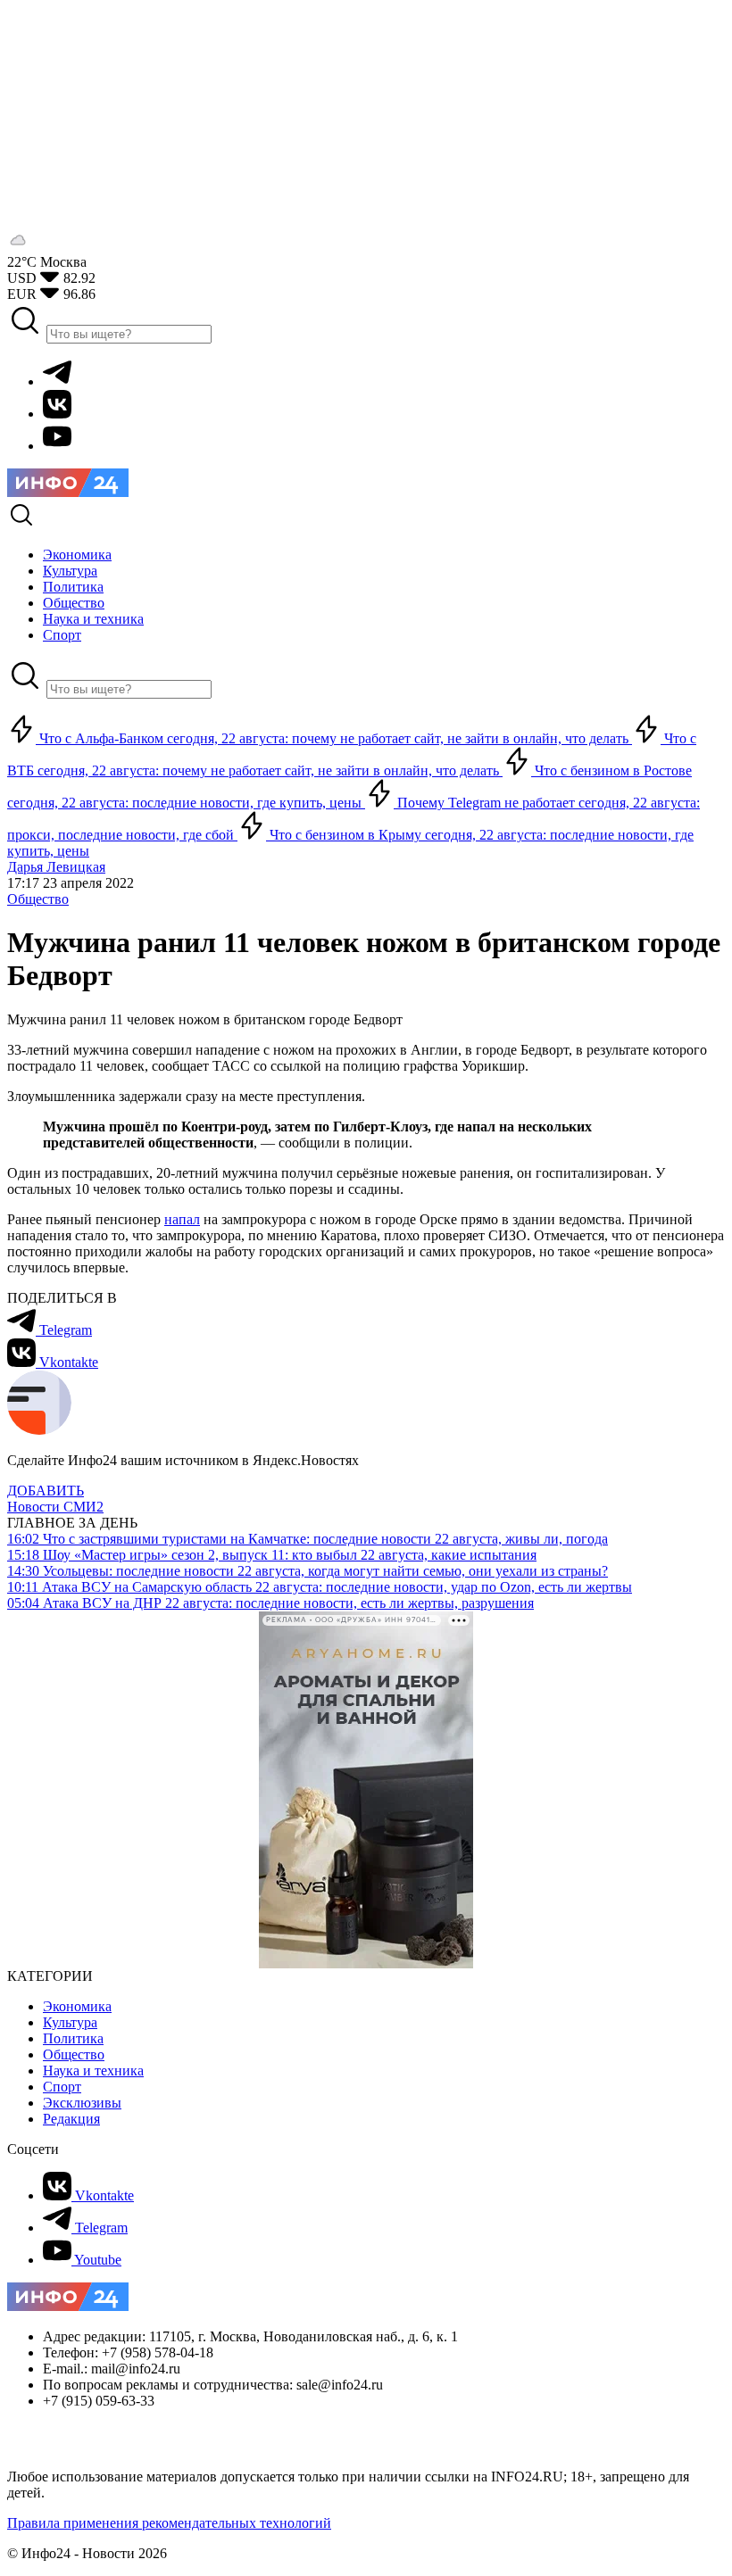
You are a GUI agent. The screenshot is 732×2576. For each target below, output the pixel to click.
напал (182, 1219)
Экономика (77, 2006)
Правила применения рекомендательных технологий (169, 2523)
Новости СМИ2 (55, 1507)
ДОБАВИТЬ (46, 1491)
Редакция (71, 2119)
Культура (70, 2022)
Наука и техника (93, 2071)
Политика (73, 2038)
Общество (38, 899)
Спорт (62, 2087)
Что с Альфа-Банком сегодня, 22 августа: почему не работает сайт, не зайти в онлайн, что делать (334, 738)
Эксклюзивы (82, 2103)
